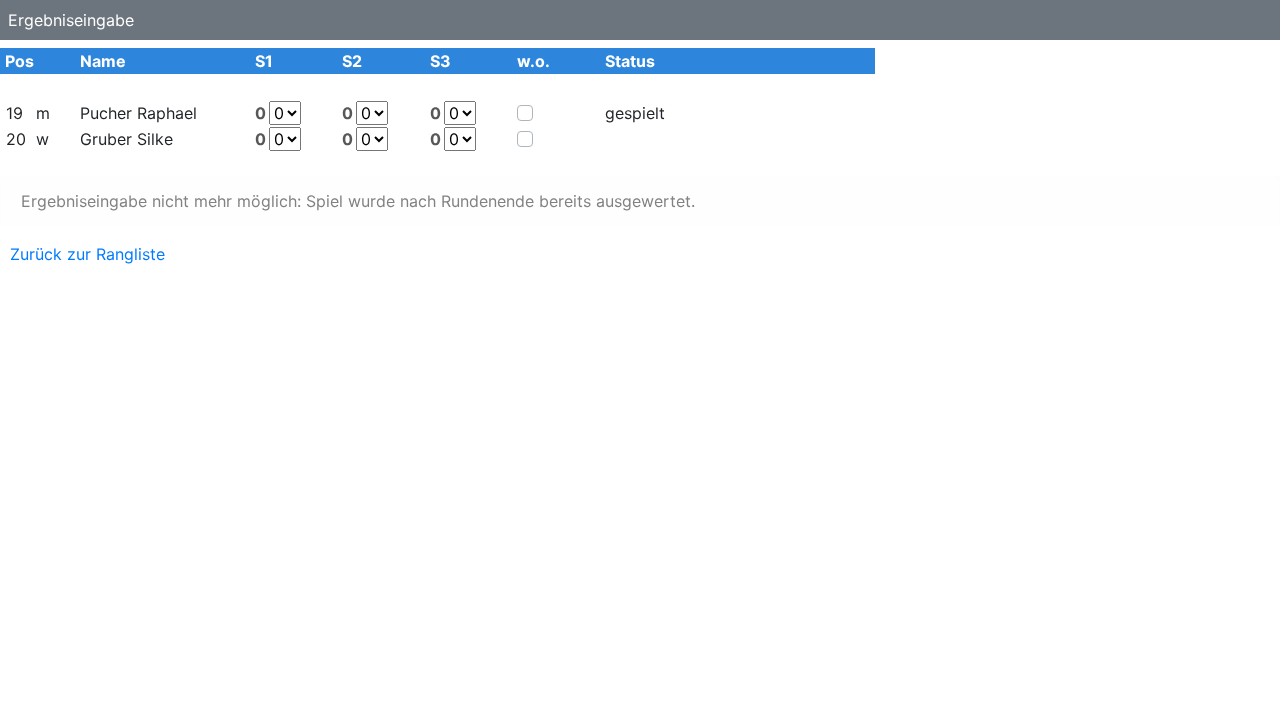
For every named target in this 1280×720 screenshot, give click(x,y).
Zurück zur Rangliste (87, 254)
